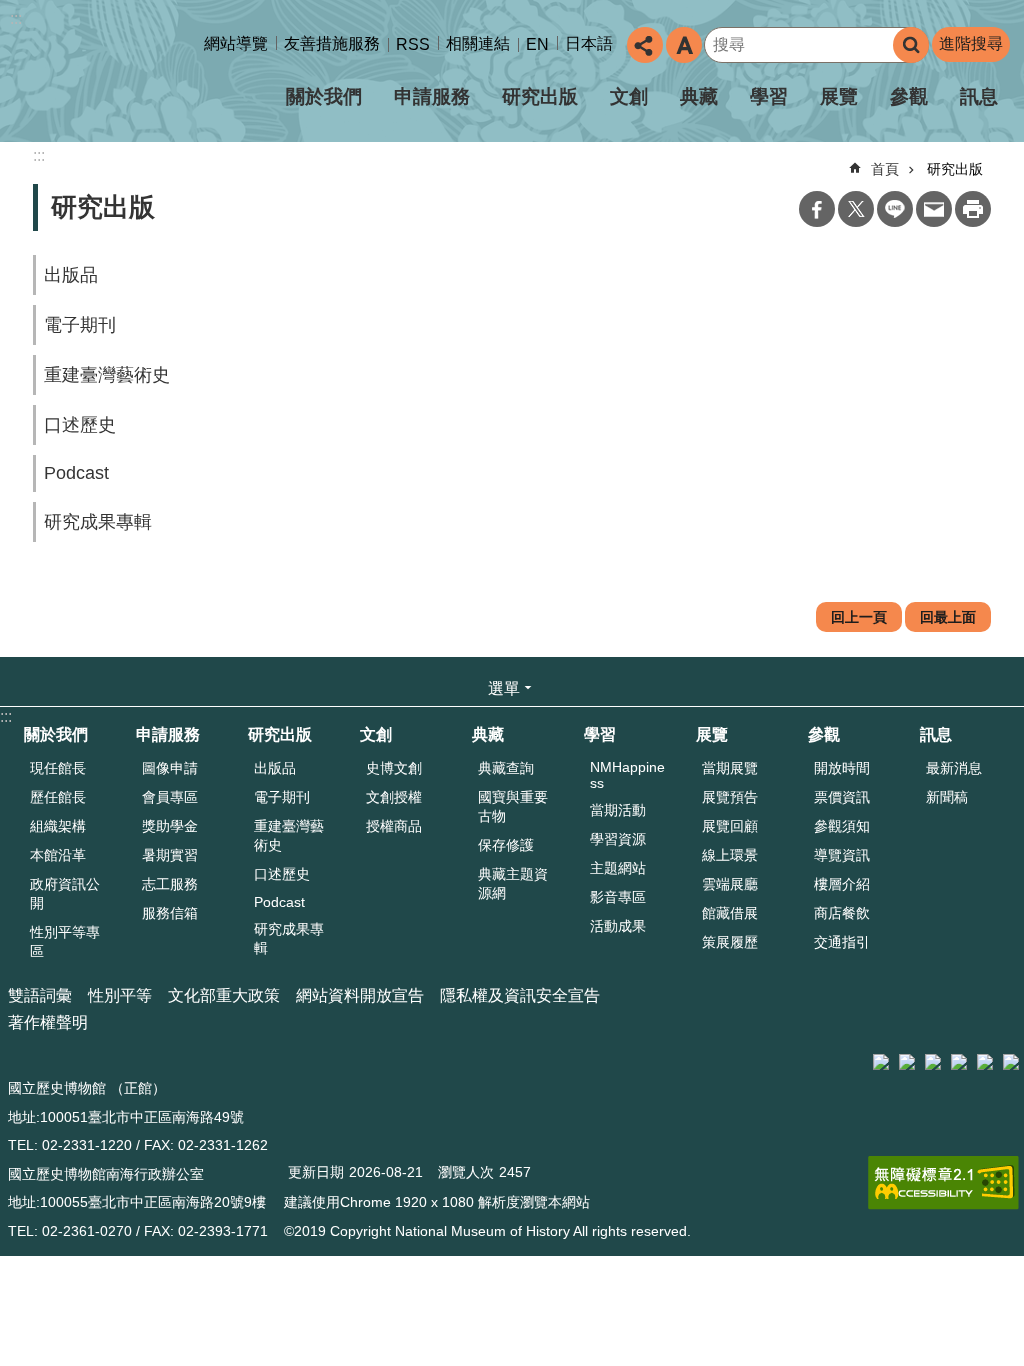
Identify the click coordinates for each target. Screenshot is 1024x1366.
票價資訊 (842, 797)
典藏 (699, 96)
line (895, 209)
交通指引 (842, 942)
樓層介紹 (842, 884)
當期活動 (618, 810)
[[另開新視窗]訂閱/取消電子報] (907, 1062)
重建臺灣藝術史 (107, 375)
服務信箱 (170, 913)
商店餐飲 (842, 913)
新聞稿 (947, 797)
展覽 (839, 96)
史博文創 (394, 768)
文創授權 (394, 797)
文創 (629, 96)
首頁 (885, 169)
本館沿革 (58, 855)
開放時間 (842, 768)
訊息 (979, 96)
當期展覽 (730, 768)
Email (934, 209)
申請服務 (432, 96)
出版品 (71, 275)
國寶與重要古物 (513, 806)
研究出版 (540, 96)
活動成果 (618, 926)
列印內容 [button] (973, 209)
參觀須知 (842, 826)
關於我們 (56, 734)
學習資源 (618, 839)
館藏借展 (730, 913)
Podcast (76, 473)
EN (537, 44)
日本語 (589, 43)
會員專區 (170, 797)
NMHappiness (627, 775)
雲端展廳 (730, 884)
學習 (769, 96)
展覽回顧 (730, 826)
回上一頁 (859, 617)
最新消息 (954, 768)
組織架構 (58, 826)
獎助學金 (170, 826)
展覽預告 (730, 797)
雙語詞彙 (40, 995)
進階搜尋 (971, 43)
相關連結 (478, 43)
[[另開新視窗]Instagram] (959, 1062)
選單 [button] (504, 688)
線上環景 (730, 855)
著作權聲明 (48, 1022)
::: (16, 18)
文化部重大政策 (224, 995)
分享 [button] (645, 45)
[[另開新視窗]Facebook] (933, 1062)
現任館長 (58, 768)
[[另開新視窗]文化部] (881, 1062)
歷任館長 (58, 797)
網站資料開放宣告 (360, 995)
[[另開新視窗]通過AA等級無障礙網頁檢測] (943, 1183)
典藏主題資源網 (513, 883)
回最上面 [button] (948, 617)
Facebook (817, 209)
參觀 (909, 96)
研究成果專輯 (98, 522)
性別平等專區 (65, 941)
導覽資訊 (842, 855)
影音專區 (618, 897)
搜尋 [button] (911, 45)
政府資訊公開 (65, 893)
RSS (413, 44)
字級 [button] (684, 45)
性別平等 (120, 995)
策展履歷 (730, 942)
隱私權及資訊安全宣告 (520, 995)
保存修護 (506, 845)
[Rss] (1011, 1062)
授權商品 (394, 826)
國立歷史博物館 (184, 78)
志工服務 (170, 884)
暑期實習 (170, 855)
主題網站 (618, 868)
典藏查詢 (506, 768)
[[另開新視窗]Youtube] (985, 1062)
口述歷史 (80, 425)
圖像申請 (170, 768)
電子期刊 (80, 325)
